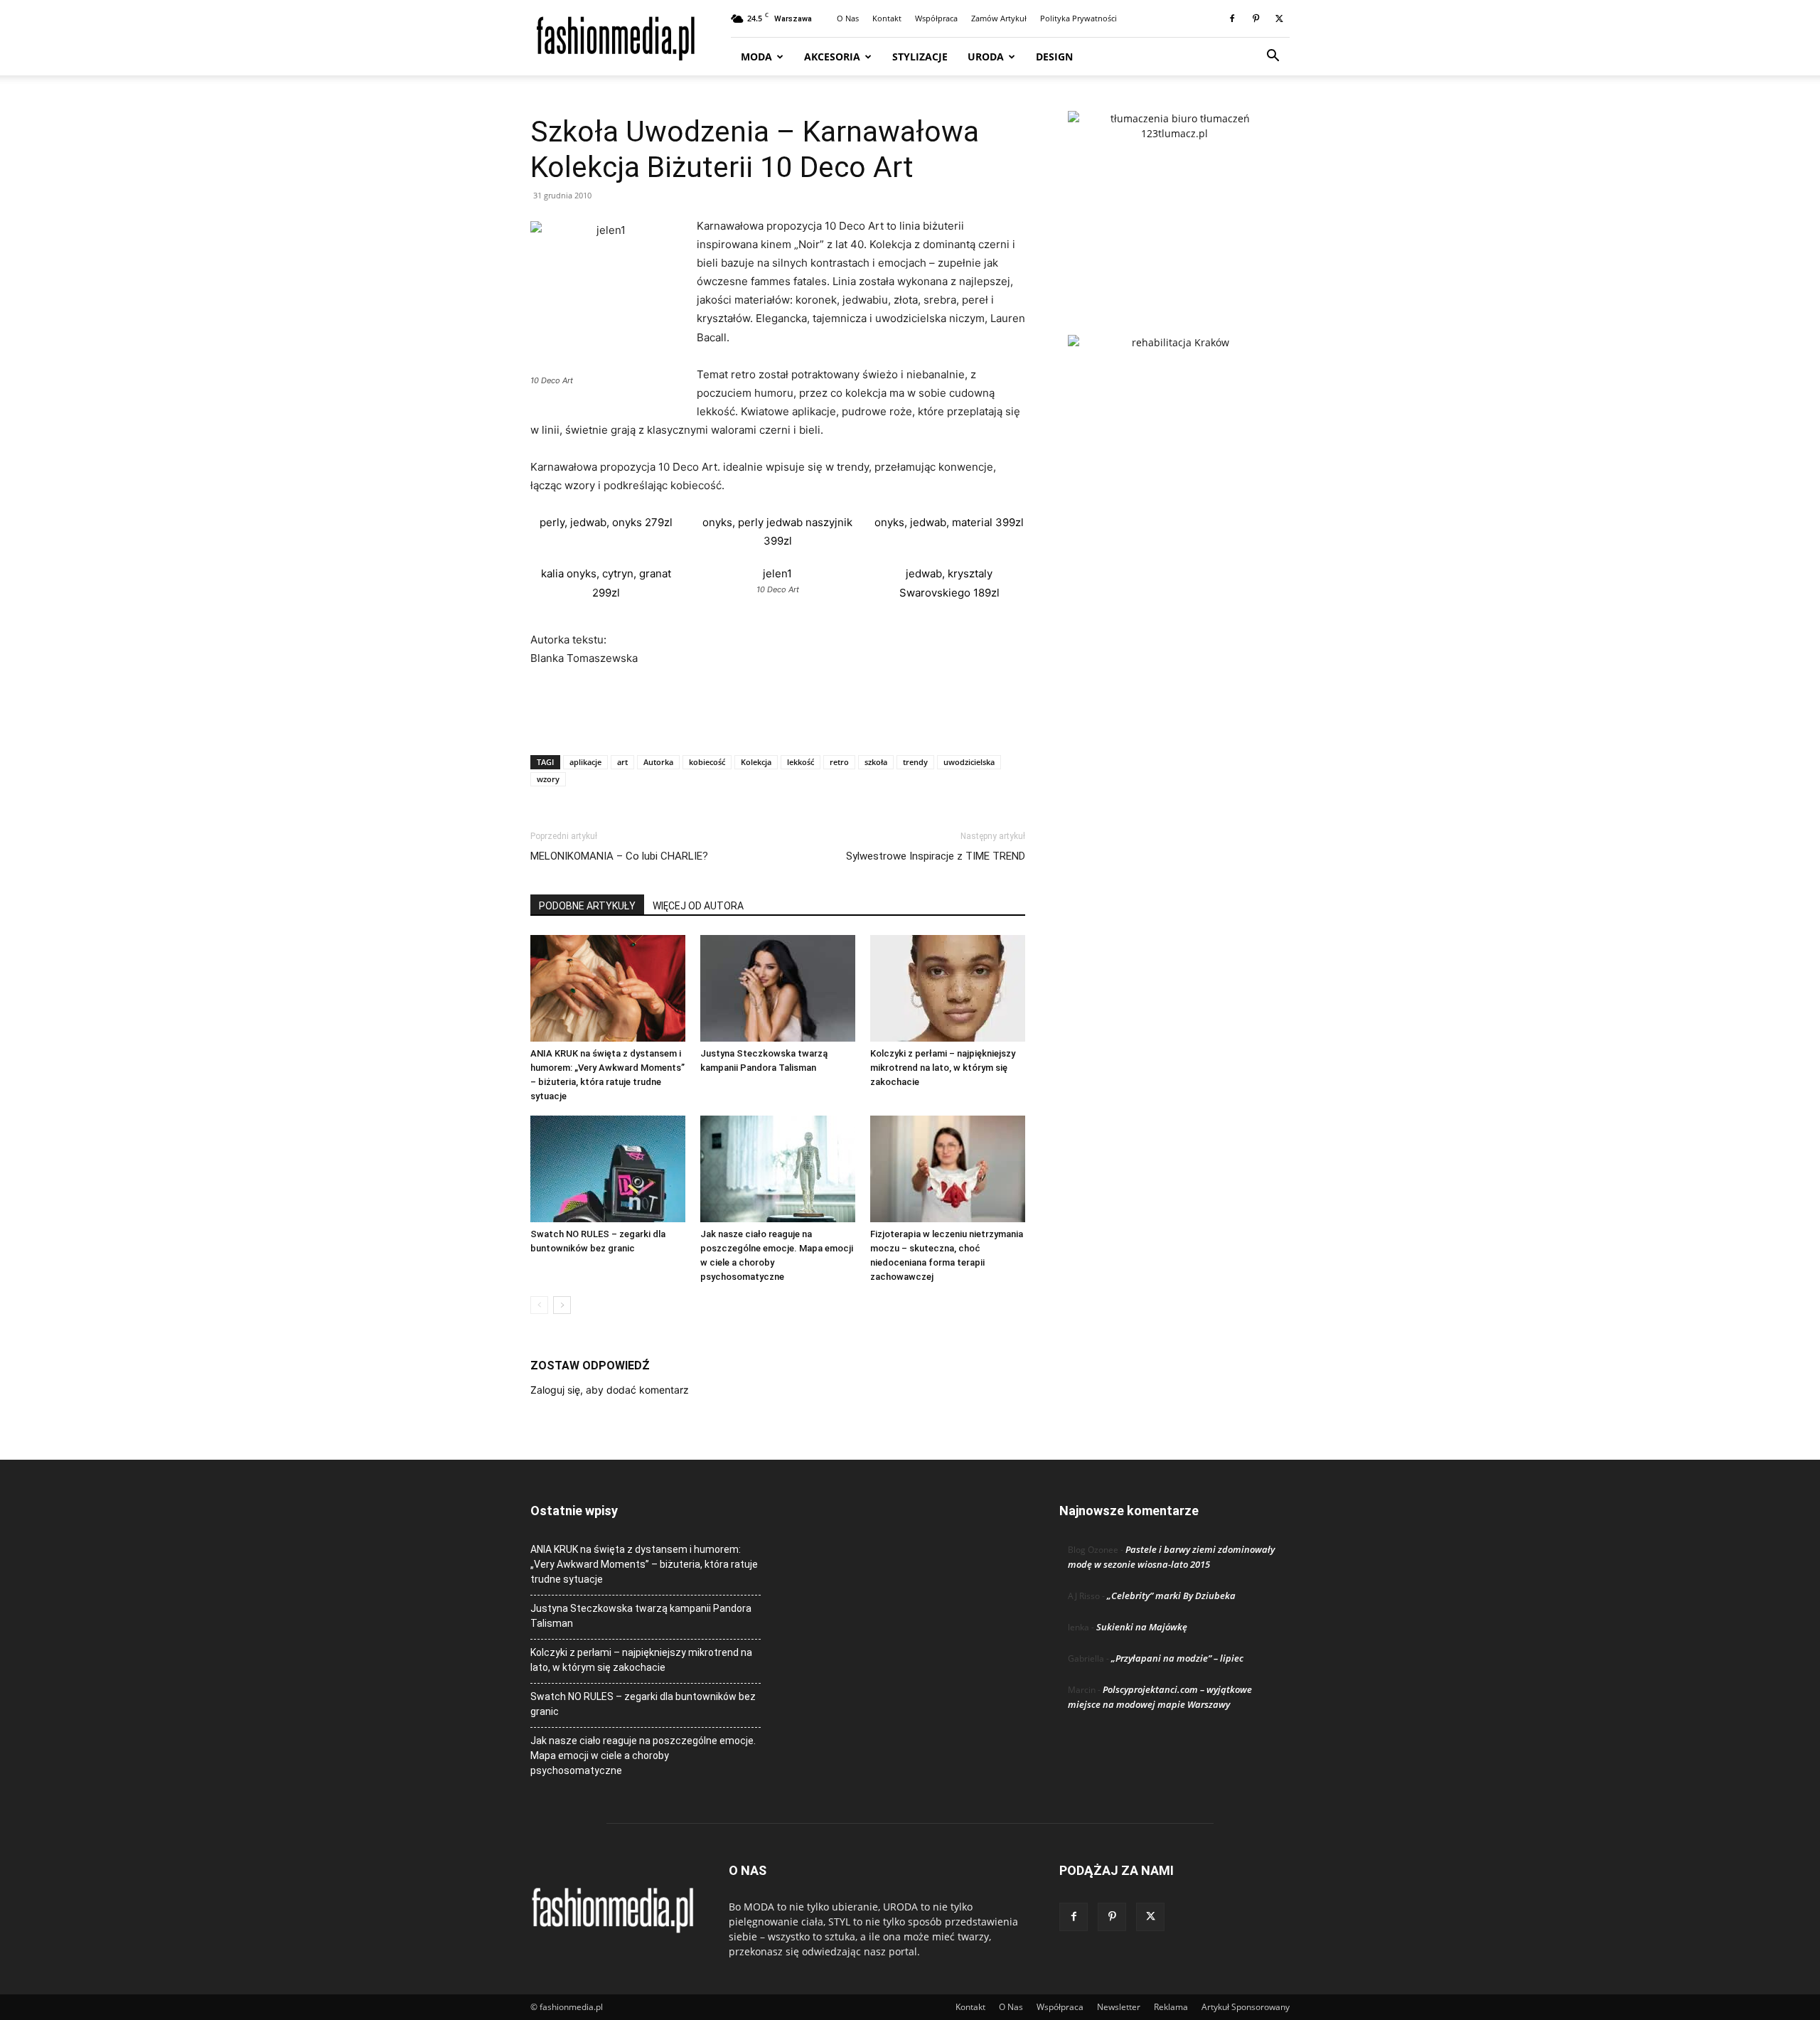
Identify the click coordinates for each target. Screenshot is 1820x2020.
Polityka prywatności (1078, 18)
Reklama (1171, 2007)
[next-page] (562, 1305)
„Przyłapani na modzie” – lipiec (1177, 1658)
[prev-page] (539, 1305)
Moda (756, 57)
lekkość (801, 762)
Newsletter (1119, 2007)
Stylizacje (920, 57)
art (622, 762)
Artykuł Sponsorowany (1246, 2007)
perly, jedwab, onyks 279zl (606, 522)
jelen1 (777, 573)
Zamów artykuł (999, 18)
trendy (915, 762)
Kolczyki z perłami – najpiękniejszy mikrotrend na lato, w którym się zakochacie (943, 1068)
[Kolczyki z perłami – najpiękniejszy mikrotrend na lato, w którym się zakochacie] (948, 988)
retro (839, 762)
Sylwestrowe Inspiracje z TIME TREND (936, 856)
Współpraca (936, 18)
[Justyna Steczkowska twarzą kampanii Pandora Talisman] (778, 988)
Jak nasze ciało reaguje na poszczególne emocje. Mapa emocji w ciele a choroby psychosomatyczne (643, 1756)
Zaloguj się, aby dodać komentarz (610, 1390)
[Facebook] (1232, 18)
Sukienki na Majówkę (1142, 1627)
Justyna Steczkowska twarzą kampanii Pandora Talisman (641, 1616)
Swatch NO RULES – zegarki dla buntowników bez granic (643, 1704)
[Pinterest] (1256, 18)
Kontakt (887, 18)
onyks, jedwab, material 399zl (949, 522)
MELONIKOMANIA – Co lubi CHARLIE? (619, 856)
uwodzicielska (969, 762)
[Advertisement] (778, 707)
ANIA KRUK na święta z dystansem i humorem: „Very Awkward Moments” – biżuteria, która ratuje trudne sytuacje (644, 1564)
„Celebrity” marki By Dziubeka (1171, 1596)
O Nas (848, 18)
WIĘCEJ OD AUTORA (698, 906)
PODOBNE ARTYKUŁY (587, 906)
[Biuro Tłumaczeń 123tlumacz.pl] (1174, 200)
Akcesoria (832, 57)
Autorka (658, 762)
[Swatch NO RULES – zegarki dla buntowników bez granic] (608, 1169)
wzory (548, 779)
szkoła (876, 762)
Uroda (986, 57)
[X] (1279, 18)
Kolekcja (756, 762)
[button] (1273, 57)
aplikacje (585, 762)
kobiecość (707, 762)
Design (1054, 57)
